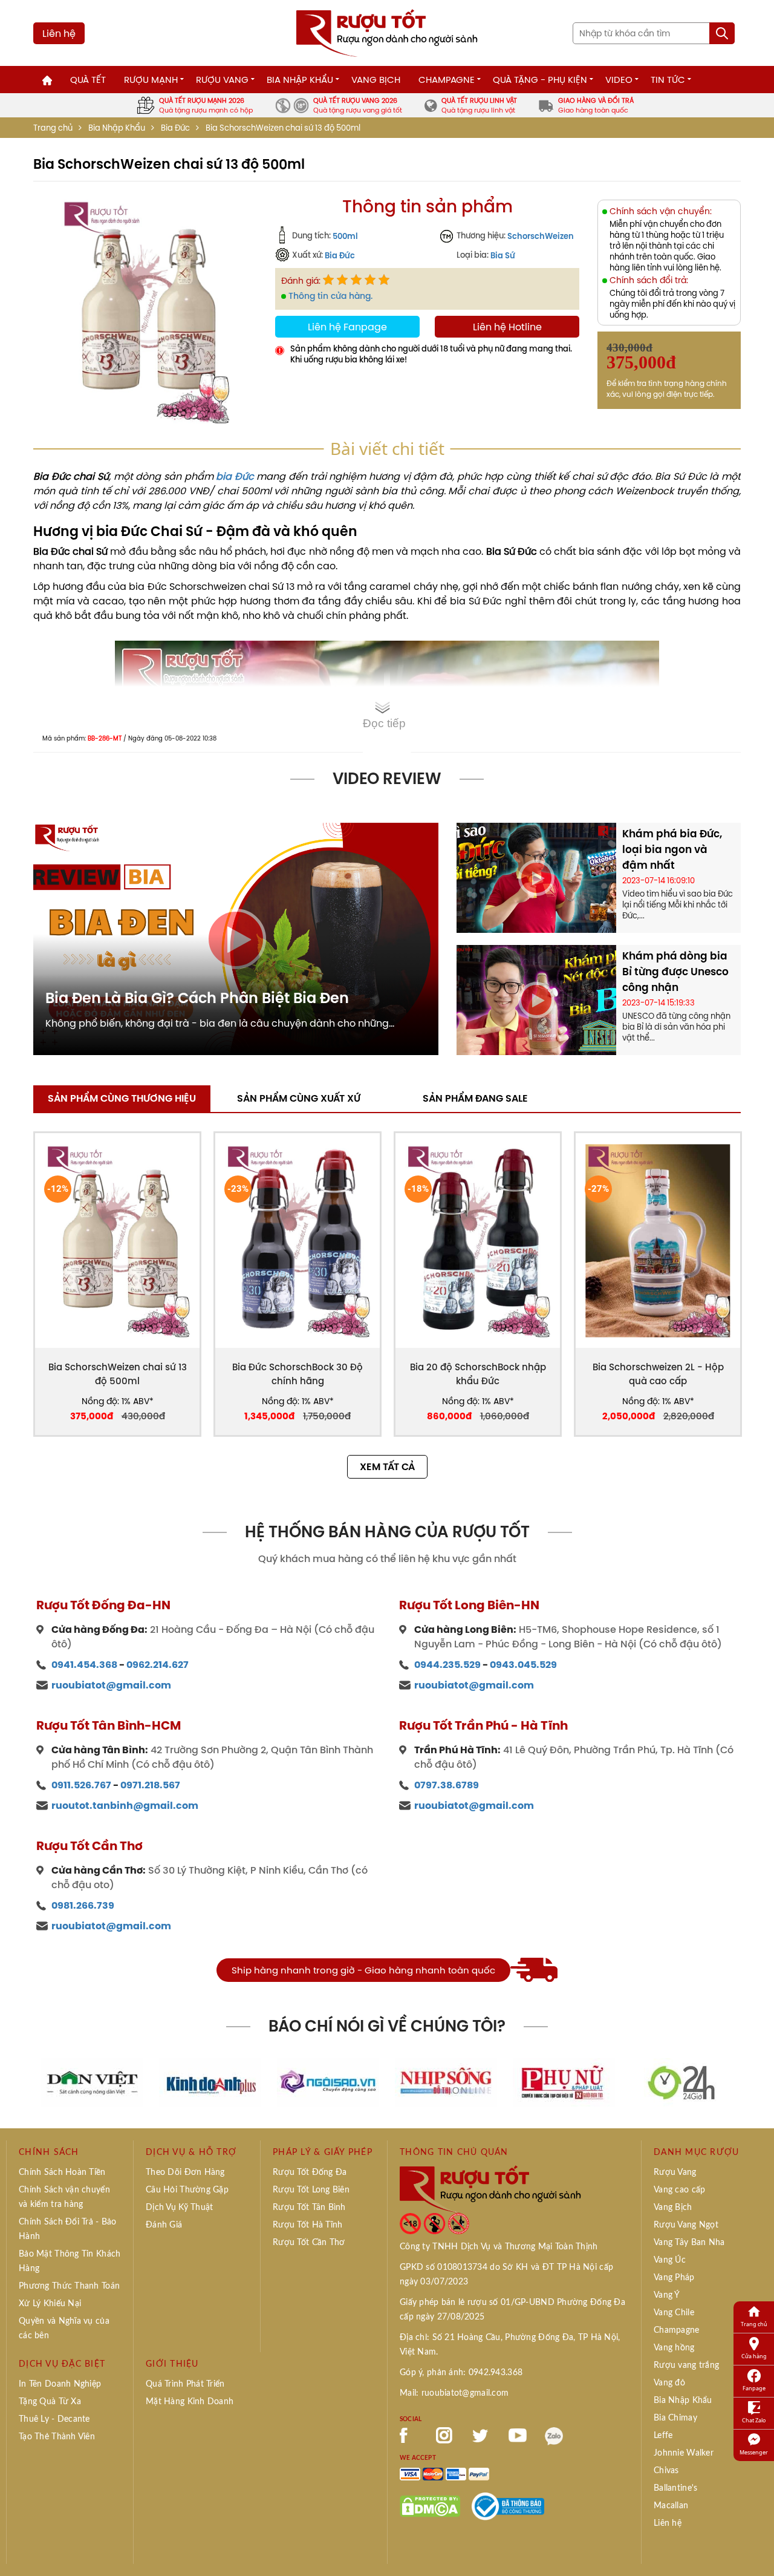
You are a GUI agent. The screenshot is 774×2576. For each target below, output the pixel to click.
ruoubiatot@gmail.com (111, 1685)
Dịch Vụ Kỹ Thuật (179, 2208)
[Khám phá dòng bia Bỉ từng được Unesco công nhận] (536, 999)
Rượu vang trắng (686, 2365)
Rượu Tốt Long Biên (311, 2190)
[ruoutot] (387, 32)
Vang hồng (674, 2348)
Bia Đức (175, 128)
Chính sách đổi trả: (649, 280)
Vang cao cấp (679, 2190)
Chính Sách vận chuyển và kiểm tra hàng (64, 2197)
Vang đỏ (669, 2383)
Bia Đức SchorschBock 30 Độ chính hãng (298, 1374)
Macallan (671, 2506)
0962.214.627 (158, 1665)
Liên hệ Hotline (507, 327)
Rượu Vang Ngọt (686, 2225)
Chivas (666, 2471)
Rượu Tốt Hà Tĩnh (307, 2225)
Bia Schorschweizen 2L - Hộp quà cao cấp (658, 1374)
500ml (345, 236)
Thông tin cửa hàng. (330, 296)
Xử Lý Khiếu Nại (50, 2304)
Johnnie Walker (684, 2453)
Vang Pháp (674, 2278)
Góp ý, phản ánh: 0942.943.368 (461, 2373)
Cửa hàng (754, 2356)
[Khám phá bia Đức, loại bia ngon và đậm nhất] (536, 877)
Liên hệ (59, 33)
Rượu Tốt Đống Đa (310, 2172)
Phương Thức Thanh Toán (69, 2286)
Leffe (663, 2436)
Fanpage (754, 2388)
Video (619, 80)
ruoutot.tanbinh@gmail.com (125, 1806)
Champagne (447, 80)
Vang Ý (667, 2295)
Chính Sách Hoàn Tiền (62, 2172)
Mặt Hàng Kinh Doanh (190, 2402)
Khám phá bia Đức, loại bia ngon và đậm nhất (672, 849)
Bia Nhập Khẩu (300, 80)
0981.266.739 (83, 1905)
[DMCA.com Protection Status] (430, 2505)
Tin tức (668, 80)
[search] (722, 33)
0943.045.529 (523, 1665)
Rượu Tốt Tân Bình (309, 2208)
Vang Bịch (376, 80)
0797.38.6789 (447, 1785)
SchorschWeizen (541, 236)
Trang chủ (53, 128)
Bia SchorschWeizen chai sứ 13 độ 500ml (118, 1374)
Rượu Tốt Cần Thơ (309, 2243)
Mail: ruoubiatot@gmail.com (454, 2393)
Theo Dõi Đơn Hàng (185, 2172)
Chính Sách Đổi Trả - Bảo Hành (68, 2229)
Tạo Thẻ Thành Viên (57, 2437)
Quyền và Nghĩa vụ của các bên (64, 2329)
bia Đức (235, 476)
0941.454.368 (84, 1665)
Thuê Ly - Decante (54, 2419)
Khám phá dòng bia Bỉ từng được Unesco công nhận (675, 972)
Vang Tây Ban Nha (689, 2243)
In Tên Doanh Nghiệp (60, 2384)
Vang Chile (674, 2313)
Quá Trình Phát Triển (185, 2384)
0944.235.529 (447, 1665)
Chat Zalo (754, 2420)
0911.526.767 (81, 1785)
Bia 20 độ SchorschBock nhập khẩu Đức (478, 1374)
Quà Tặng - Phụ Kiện (540, 80)
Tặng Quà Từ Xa (50, 2402)
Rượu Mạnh (151, 80)
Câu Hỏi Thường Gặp (187, 2190)
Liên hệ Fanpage (347, 327)
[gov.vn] (508, 2505)
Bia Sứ (503, 255)
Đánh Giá (164, 2225)
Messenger (754, 2452)
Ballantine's (675, 2488)
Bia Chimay (675, 2418)
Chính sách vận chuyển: (661, 211)
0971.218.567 (150, 1785)
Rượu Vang (222, 80)
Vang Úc (670, 2260)
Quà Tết (88, 80)
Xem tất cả (387, 1467)
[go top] (756, 2549)
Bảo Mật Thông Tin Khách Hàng (70, 2261)
